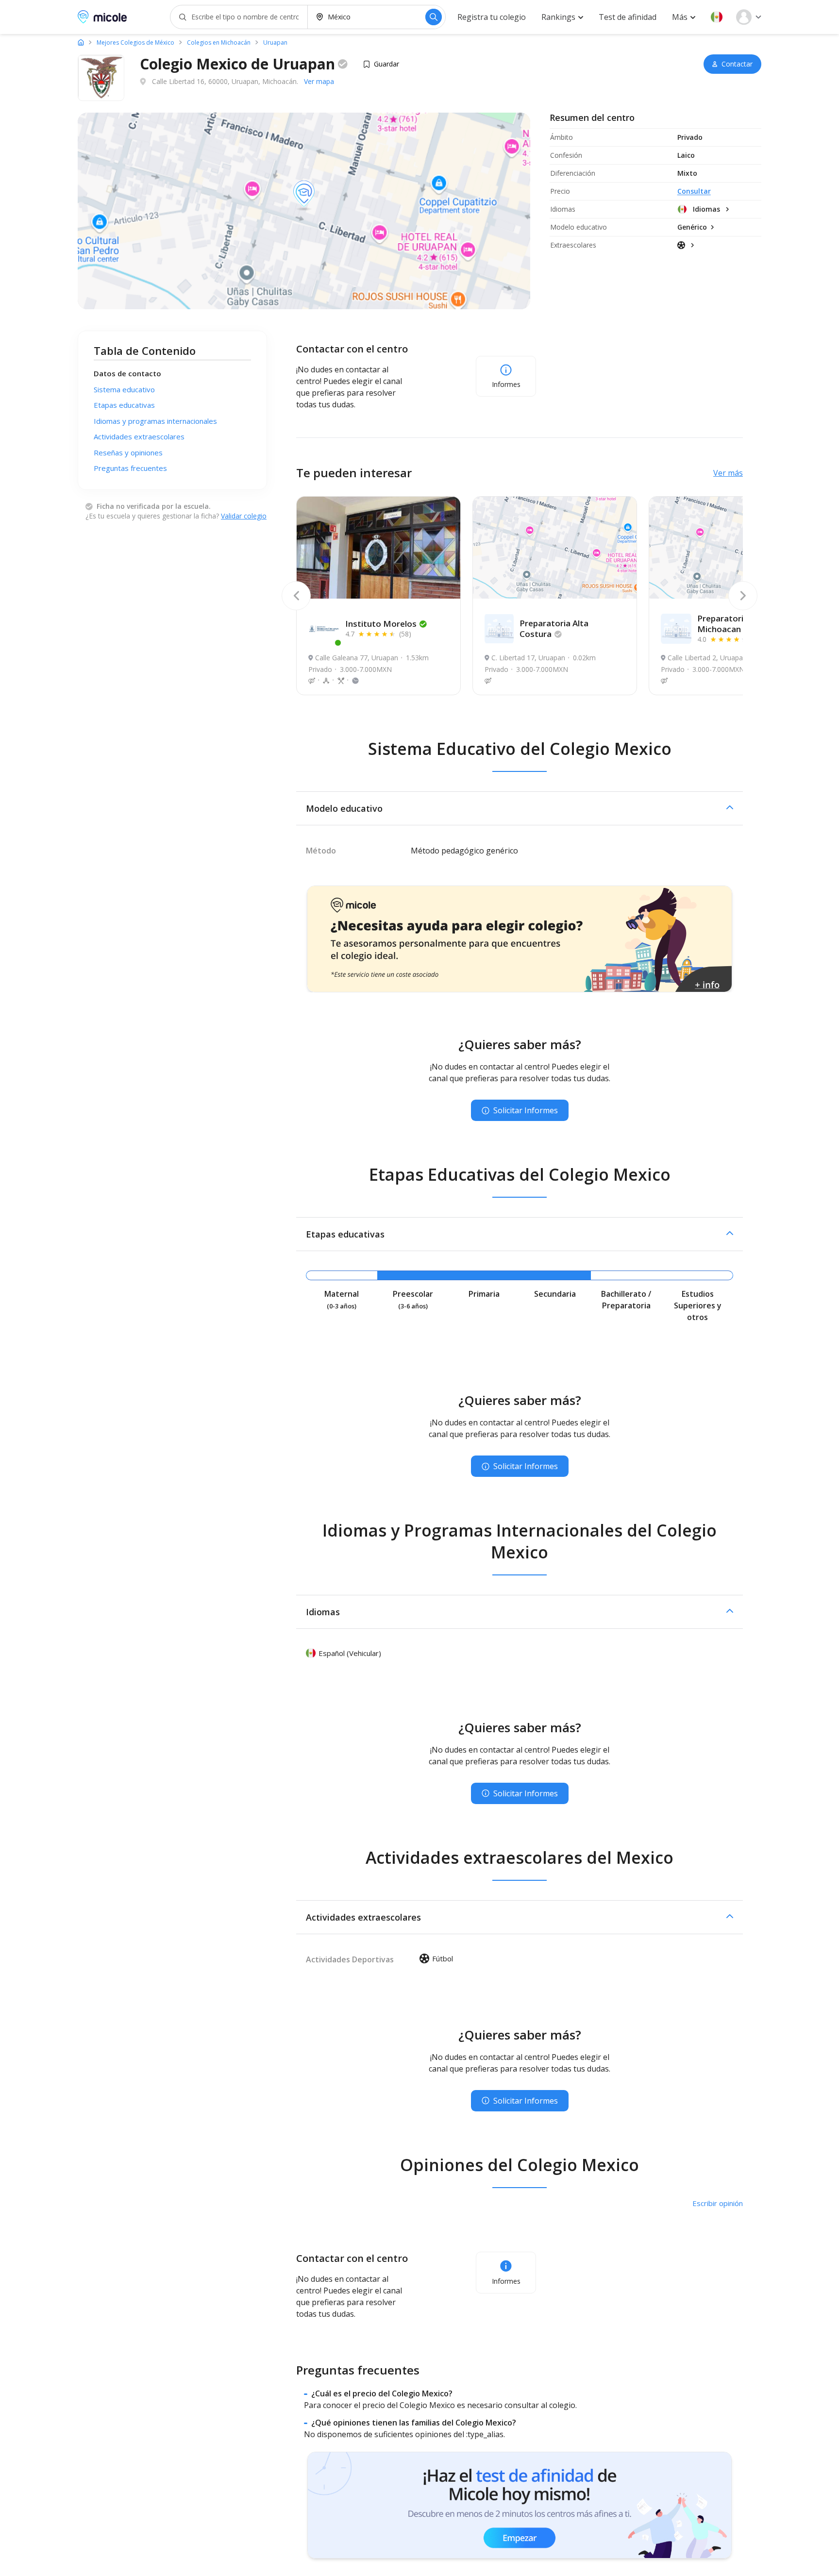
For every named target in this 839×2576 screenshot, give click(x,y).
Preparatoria (723, 624)
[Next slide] (743, 596)
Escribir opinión (718, 2203)
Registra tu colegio (492, 17)
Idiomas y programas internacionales (155, 421)
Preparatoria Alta (554, 628)
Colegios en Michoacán (219, 43)
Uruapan (275, 43)
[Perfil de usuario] (749, 17)
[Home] (81, 42)
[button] (717, 17)
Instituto (381, 624)
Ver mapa (319, 81)
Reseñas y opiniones (128, 452)
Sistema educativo (124, 389)
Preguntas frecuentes (130, 468)
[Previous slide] (296, 596)
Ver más (728, 473)
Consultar (694, 191)
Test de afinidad (628, 17)
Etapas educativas (124, 405)
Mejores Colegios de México (135, 43)
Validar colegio (244, 516)
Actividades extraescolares (139, 436)
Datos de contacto (127, 373)
